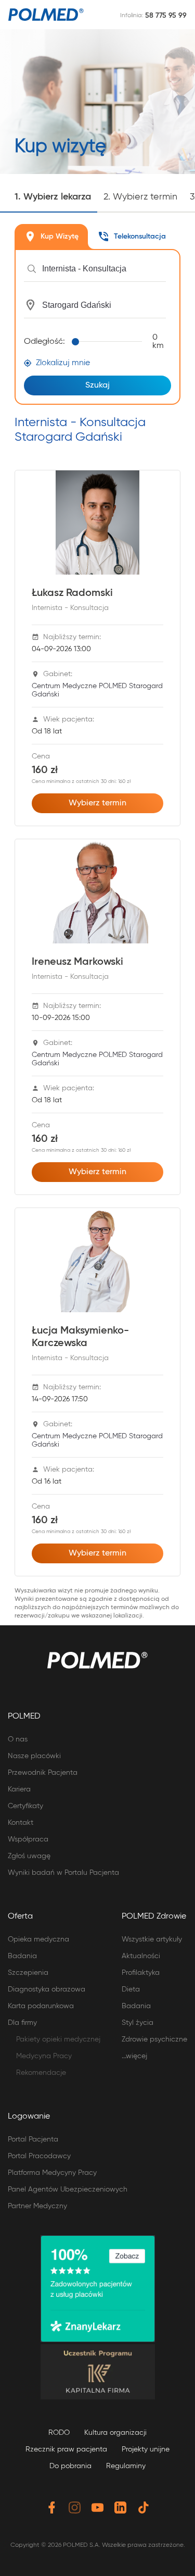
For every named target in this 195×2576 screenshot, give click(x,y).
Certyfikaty (25, 1806)
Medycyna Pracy (44, 2056)
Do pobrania (70, 2466)
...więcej (134, 2056)
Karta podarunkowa (41, 2006)
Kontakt (21, 1823)
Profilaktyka (141, 1973)
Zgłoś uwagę (29, 1856)
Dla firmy (22, 2023)
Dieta (131, 1989)
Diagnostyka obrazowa (47, 1989)
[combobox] (104, 269)
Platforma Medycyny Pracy (52, 2173)
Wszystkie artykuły (152, 1939)
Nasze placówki (34, 1756)
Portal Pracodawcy (39, 2156)
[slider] (109, 342)
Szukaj (97, 385)
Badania (22, 1956)
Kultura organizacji (115, 2433)
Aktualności (141, 1956)
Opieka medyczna (38, 1939)
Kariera (19, 1789)
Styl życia (138, 2023)
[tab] (51, 237)
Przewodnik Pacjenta (43, 1773)
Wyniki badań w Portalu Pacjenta (63, 1873)
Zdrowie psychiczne (154, 2039)
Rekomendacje (41, 2073)
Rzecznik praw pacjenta (66, 2449)
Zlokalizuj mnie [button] (63, 363)
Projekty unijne (146, 2449)
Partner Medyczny (37, 2206)
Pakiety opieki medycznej (58, 2039)
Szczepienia (28, 1973)
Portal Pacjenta (33, 2139)
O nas (18, 1739)
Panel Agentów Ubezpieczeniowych (68, 2189)
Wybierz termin (97, 803)
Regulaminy (126, 2466)
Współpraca (28, 1839)
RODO (59, 2433)
